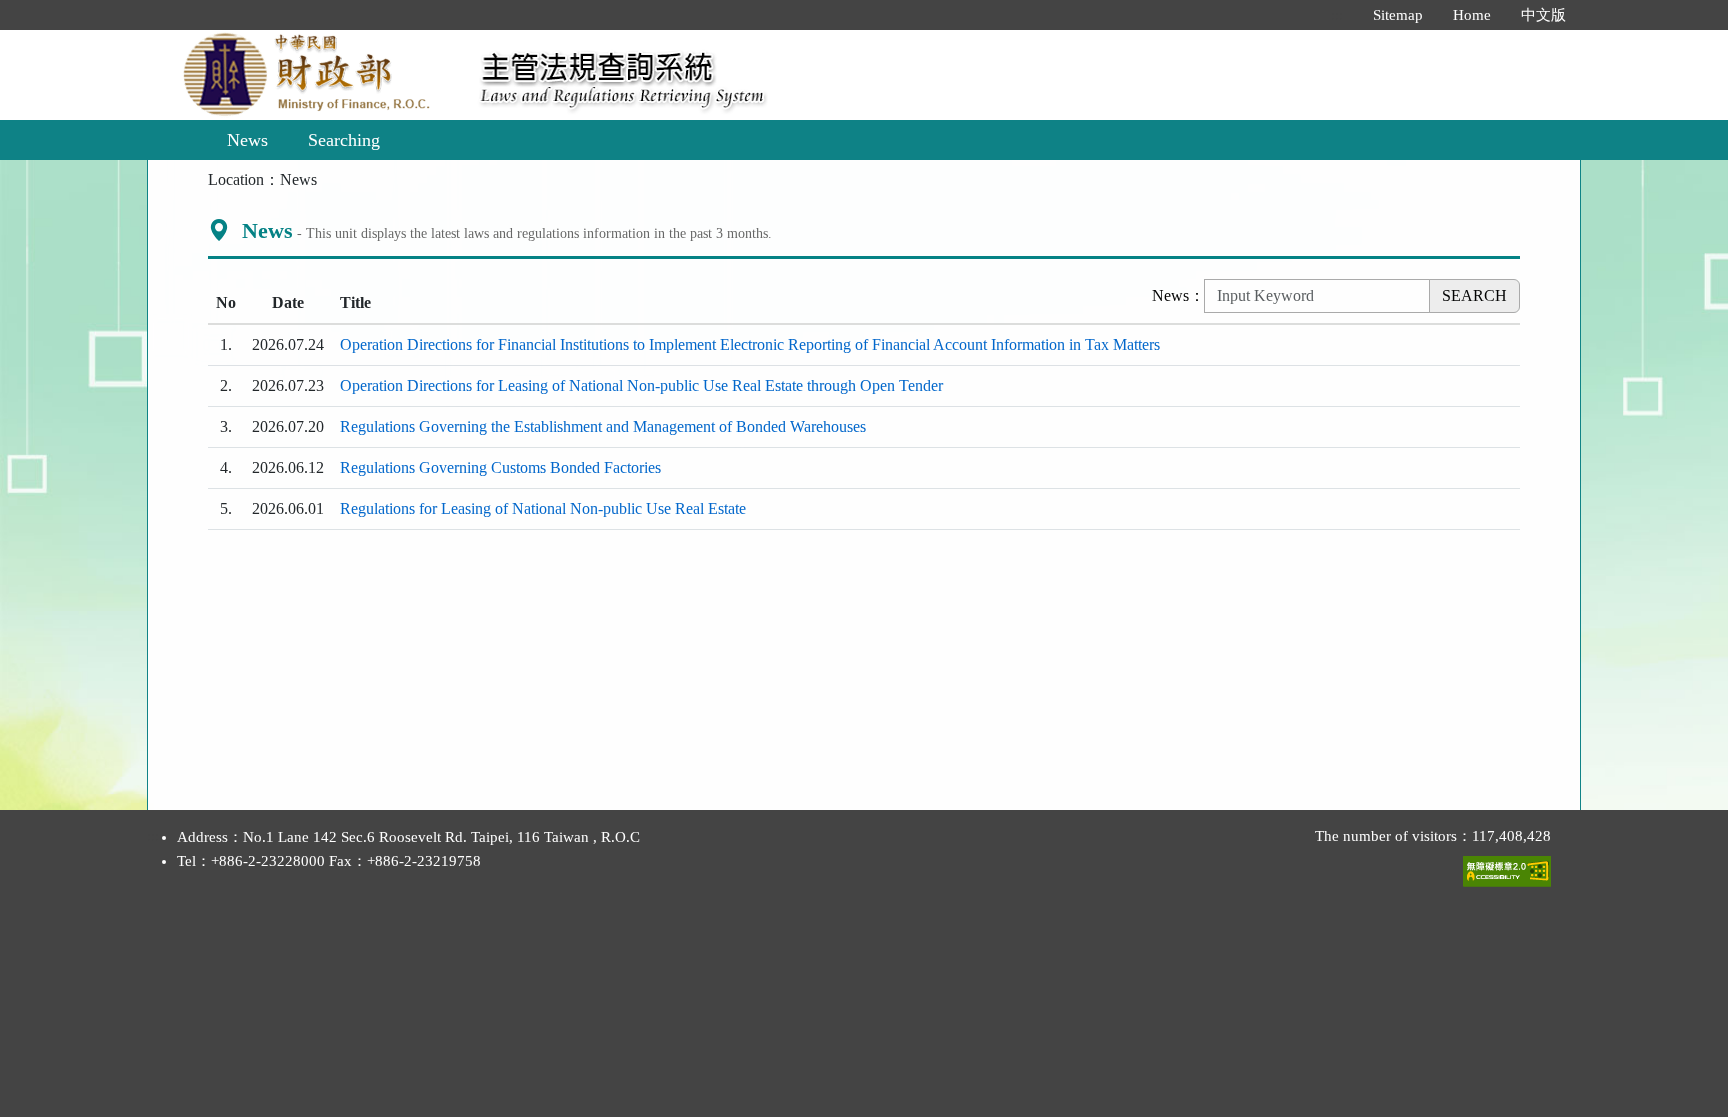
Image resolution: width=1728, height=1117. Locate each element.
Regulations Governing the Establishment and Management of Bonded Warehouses (603, 426)
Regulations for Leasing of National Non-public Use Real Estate (543, 508)
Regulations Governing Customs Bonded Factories (500, 467)
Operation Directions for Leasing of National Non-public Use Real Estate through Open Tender (641, 385)
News (247, 140)
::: (1337, 15)
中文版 (1543, 15)
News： (1178, 295)
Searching (344, 140)
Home (1472, 15)
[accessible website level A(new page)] (1507, 867)
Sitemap (1398, 15)
